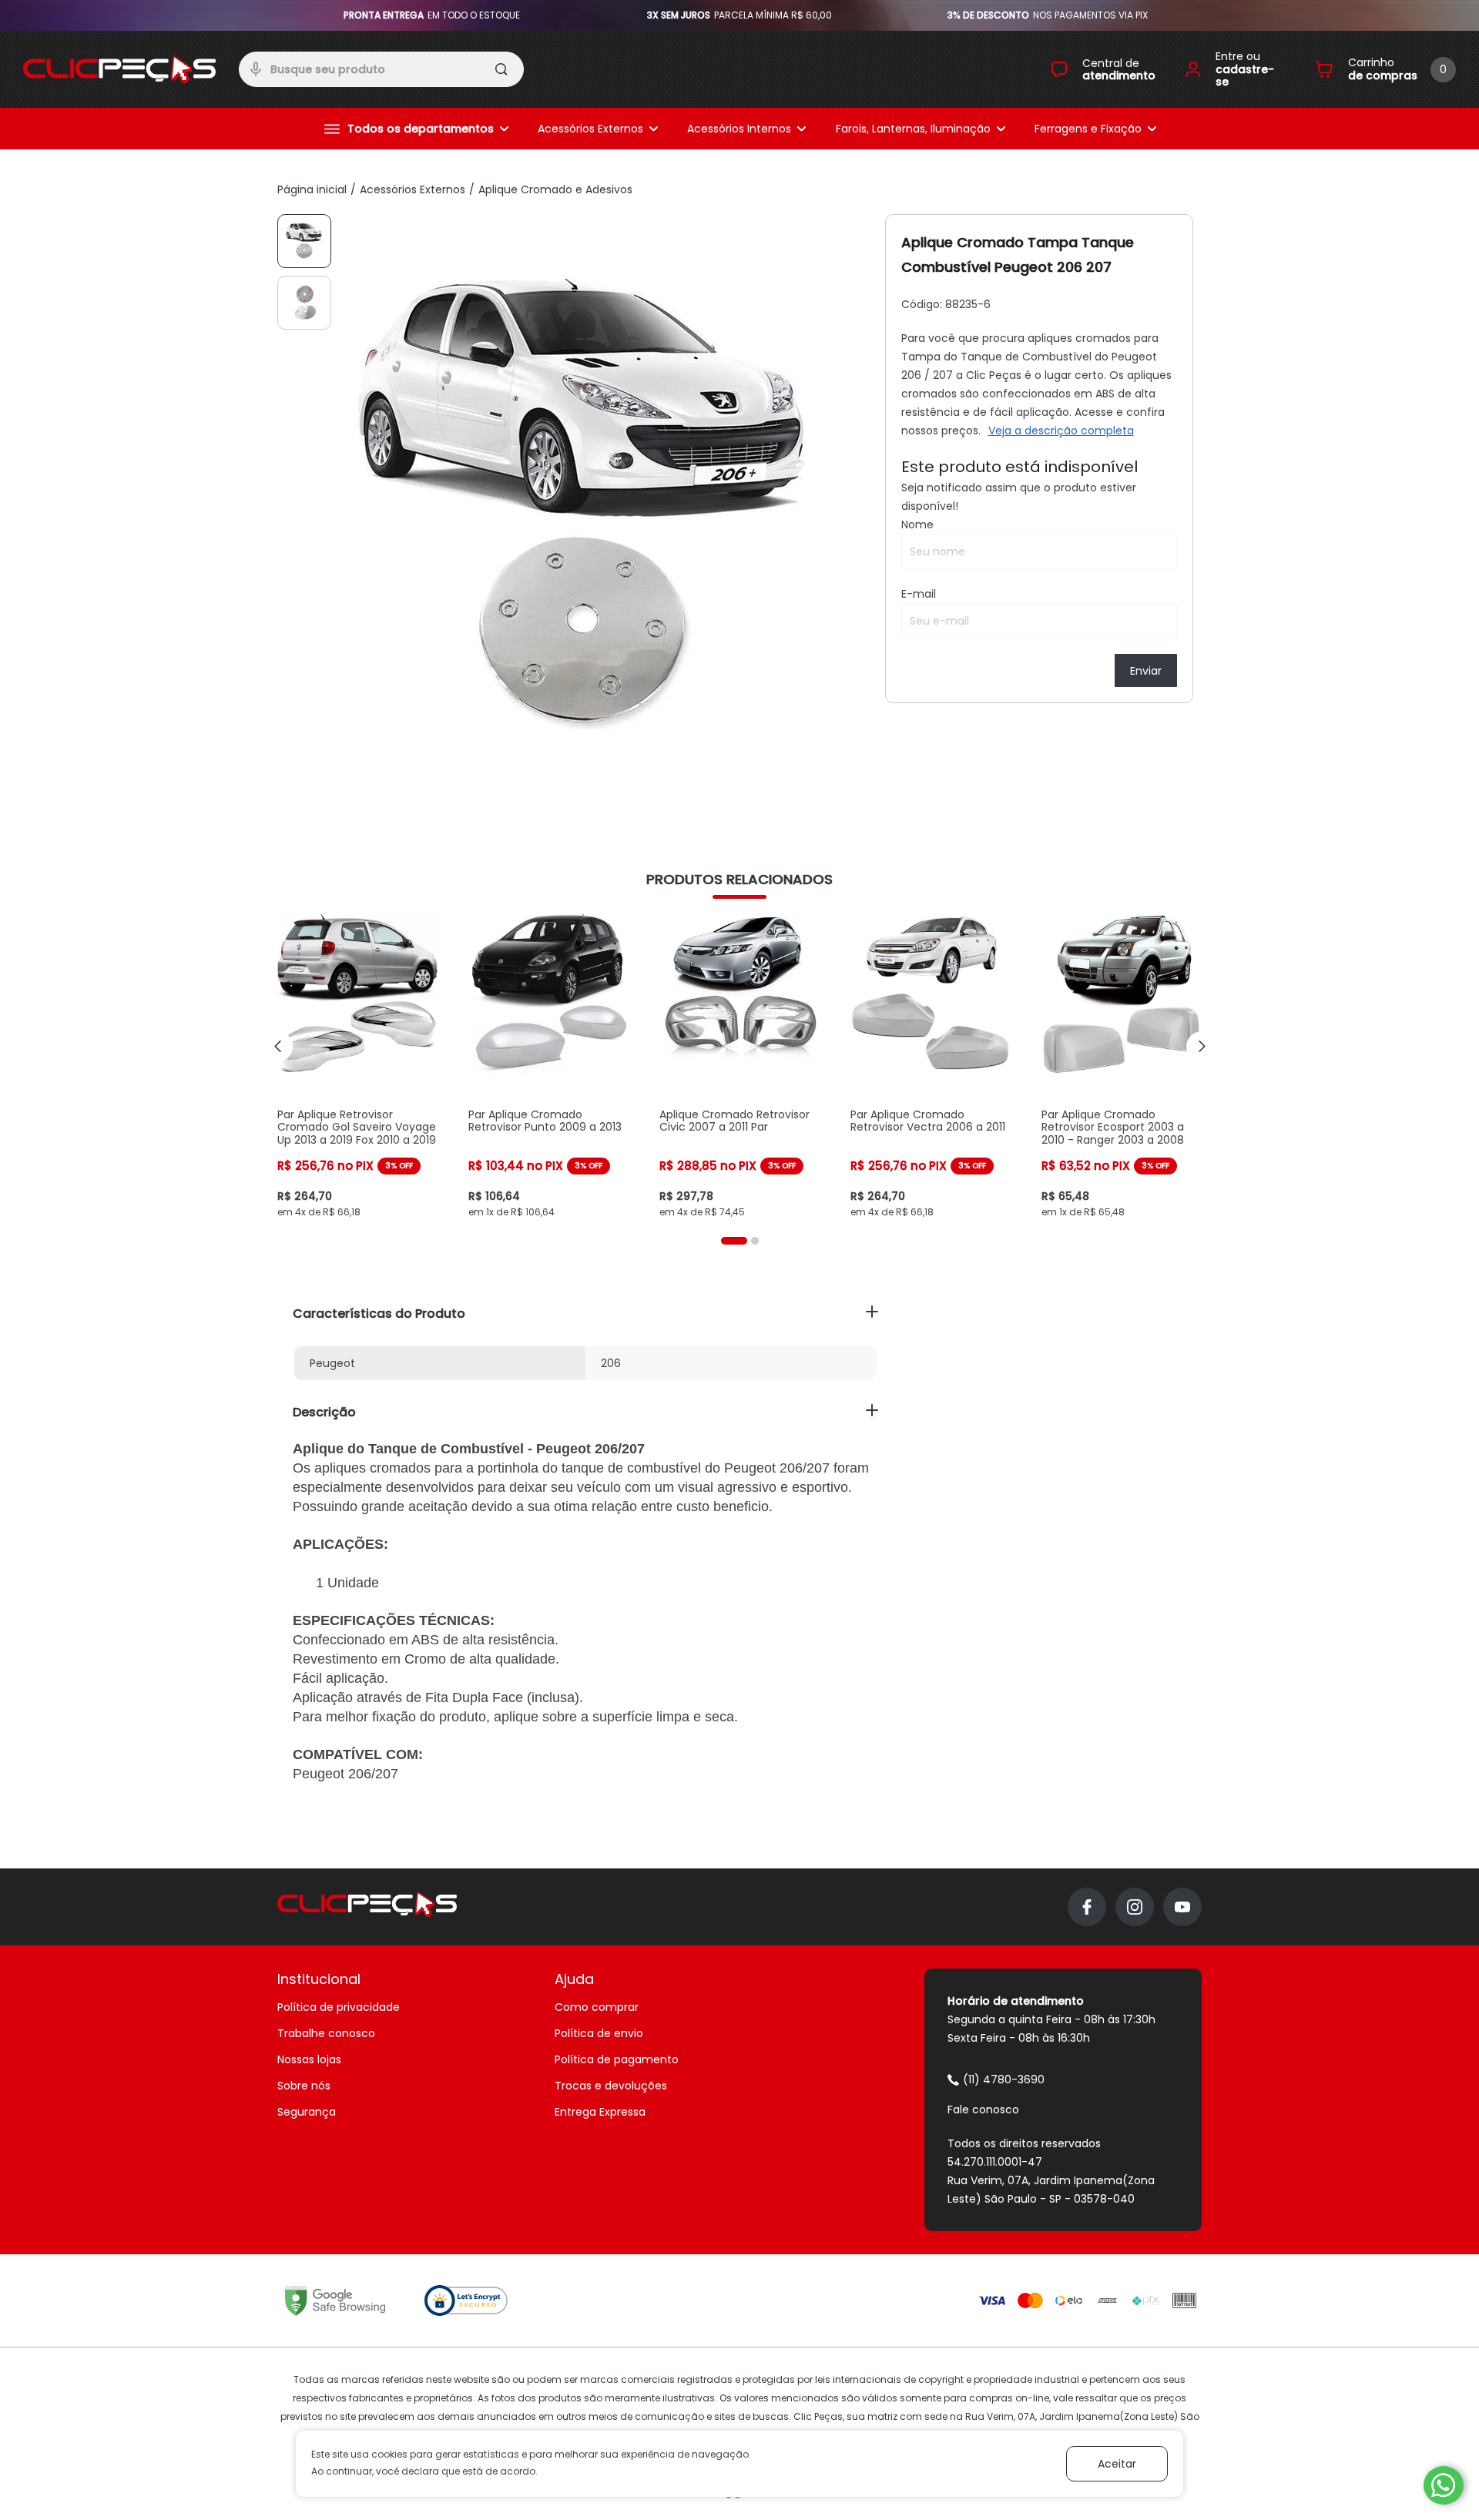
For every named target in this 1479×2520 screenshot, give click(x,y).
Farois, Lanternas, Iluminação (913, 129)
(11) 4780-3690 (1004, 2079)
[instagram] (1135, 1907)
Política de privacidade (339, 2007)
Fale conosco (983, 2109)
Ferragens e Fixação (1088, 129)
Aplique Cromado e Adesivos (555, 189)
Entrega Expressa (600, 2112)
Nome (917, 524)
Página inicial (312, 189)
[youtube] (1182, 1907)
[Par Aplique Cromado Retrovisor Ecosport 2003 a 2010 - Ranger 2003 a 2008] (1122, 1066)
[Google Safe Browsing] (335, 2301)
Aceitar (1117, 2464)
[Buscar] (503, 72)
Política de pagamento (617, 2059)
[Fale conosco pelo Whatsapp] (1444, 2485)
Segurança (307, 2112)
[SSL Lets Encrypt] (466, 2301)
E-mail (919, 594)
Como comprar (597, 2007)
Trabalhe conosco (326, 2033)
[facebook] (1087, 1907)
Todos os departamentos (421, 129)
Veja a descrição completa (1061, 431)
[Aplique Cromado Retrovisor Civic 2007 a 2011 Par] (739, 1066)
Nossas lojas (309, 2059)
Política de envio (599, 2033)
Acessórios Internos (739, 129)
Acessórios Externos (590, 129)
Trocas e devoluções (611, 2086)
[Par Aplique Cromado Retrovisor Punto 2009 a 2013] (548, 1066)
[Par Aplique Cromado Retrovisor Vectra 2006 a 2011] (931, 1066)
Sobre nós (304, 2086)
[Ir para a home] (119, 69)
